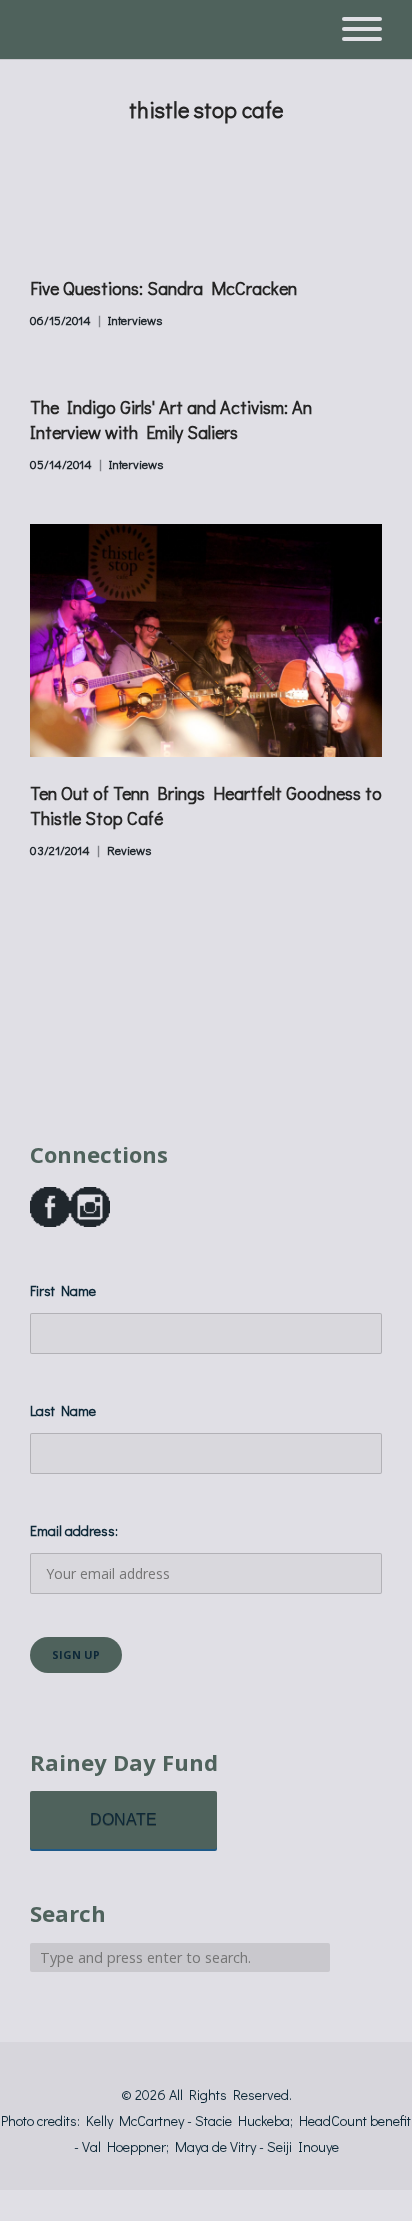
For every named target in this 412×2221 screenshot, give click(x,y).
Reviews (129, 850)
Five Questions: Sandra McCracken (163, 288)
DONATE (123, 1819)
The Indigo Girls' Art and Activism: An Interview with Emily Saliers (171, 419)
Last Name (63, 1410)
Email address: (74, 1530)
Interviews (135, 320)
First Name (63, 1290)
